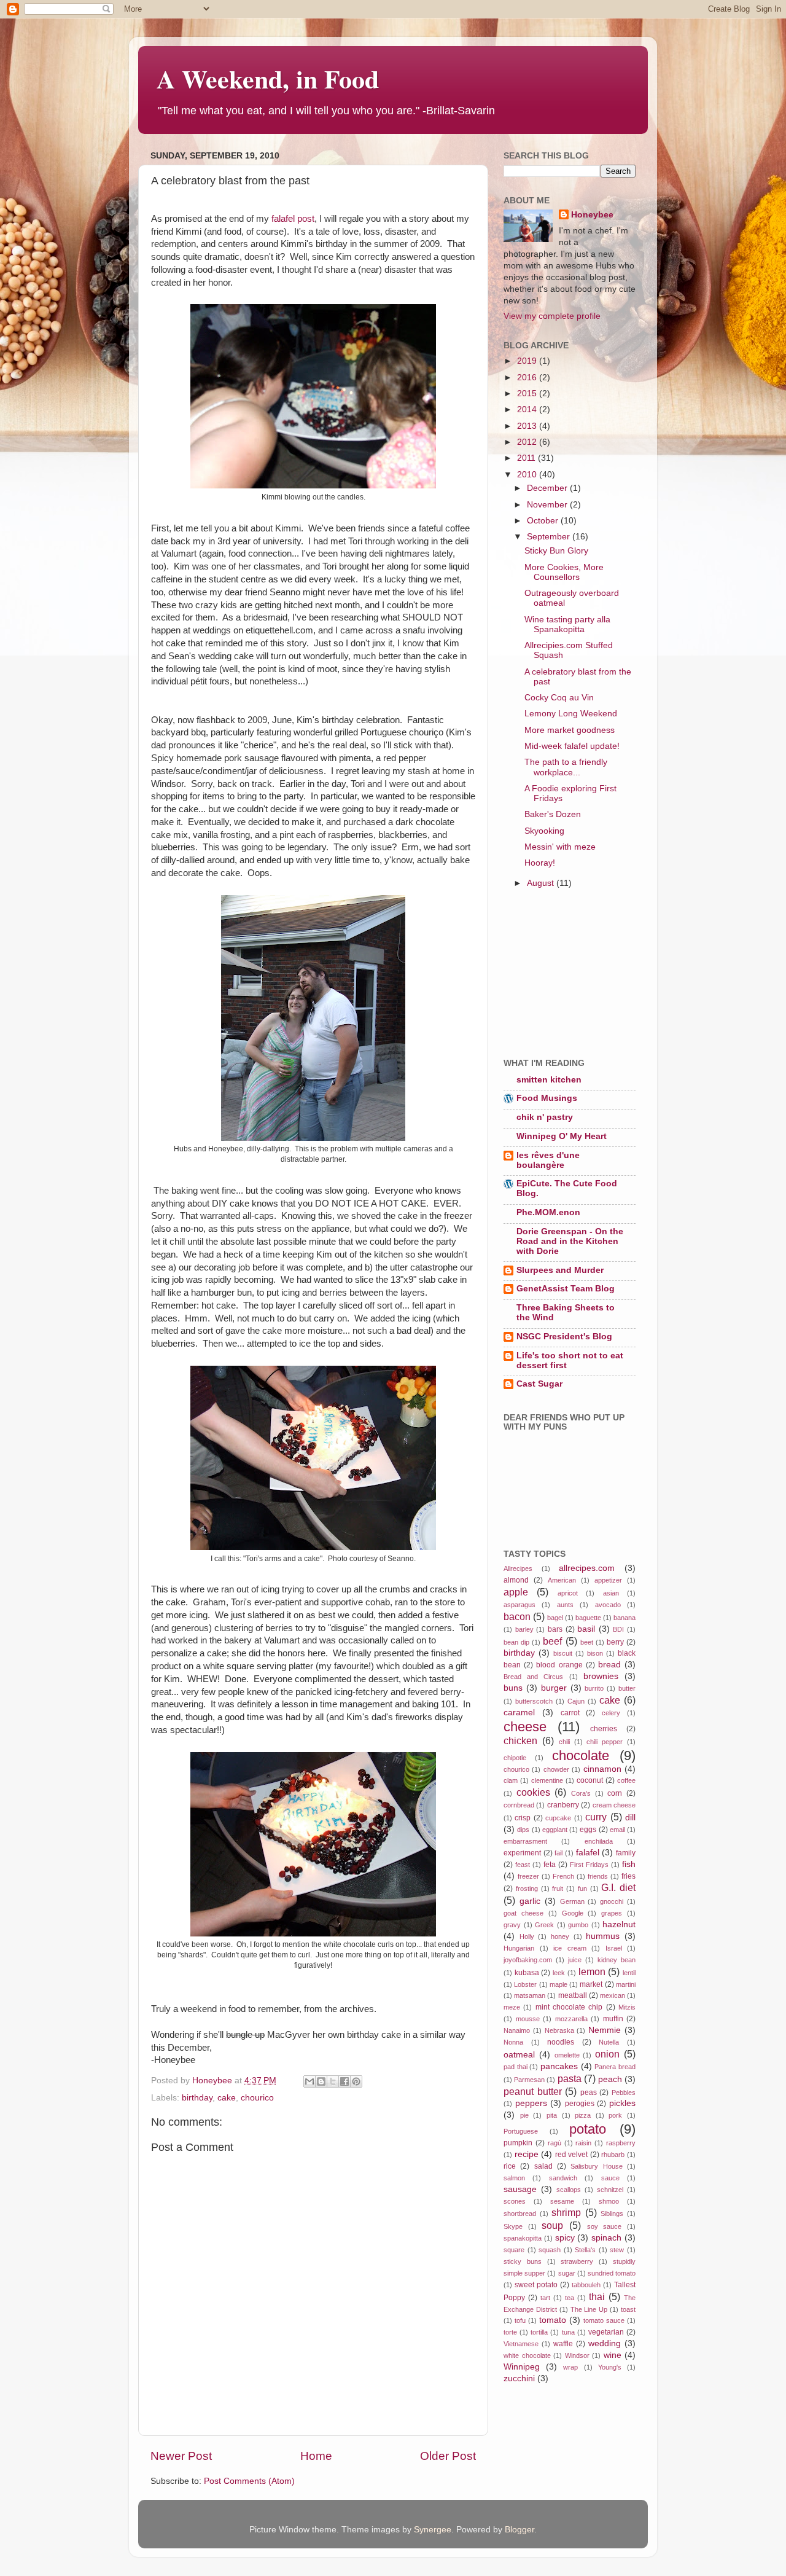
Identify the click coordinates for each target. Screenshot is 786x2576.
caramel (519, 1713)
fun (582, 1889)
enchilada (599, 1841)
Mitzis (627, 2007)
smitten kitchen (549, 1080)
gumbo (578, 1925)
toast (628, 2309)
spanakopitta (523, 2238)
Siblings (612, 2214)
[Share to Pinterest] (356, 2081)
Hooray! (540, 863)
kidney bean (617, 1960)
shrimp (566, 2212)
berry (615, 1642)
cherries (604, 1729)
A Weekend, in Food (268, 78)
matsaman (530, 1995)
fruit (558, 1889)
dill (630, 1818)
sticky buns (523, 2261)
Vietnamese (521, 2344)
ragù (554, 2143)
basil (586, 1629)
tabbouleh (586, 2285)
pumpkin (518, 2143)
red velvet (572, 2155)
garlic (530, 1901)
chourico (257, 2098)
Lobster (525, 1984)
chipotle (515, 1758)
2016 (528, 378)
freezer (528, 1876)
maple (558, 1984)
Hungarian (519, 1948)
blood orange (559, 1665)
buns (513, 1688)
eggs (588, 1830)
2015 (528, 393)
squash (550, 2250)
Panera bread (615, 2067)
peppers (531, 2103)
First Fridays (589, 1865)
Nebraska (559, 2030)
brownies (601, 1676)
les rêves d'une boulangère (548, 1160)
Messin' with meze (560, 847)
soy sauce (605, 2226)
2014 (528, 409)
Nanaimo (517, 2030)
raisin (583, 2143)
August (542, 883)
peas (589, 2093)
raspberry (621, 2143)
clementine (547, 1780)
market (591, 1984)
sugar (567, 2273)
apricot (568, 1593)
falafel (588, 1853)
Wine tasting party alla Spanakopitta (567, 624)
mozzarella (571, 2019)
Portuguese (521, 2131)
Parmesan (529, 2080)
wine (613, 2355)
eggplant (555, 1830)
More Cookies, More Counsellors (564, 572)
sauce (610, 2178)
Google (573, 1913)
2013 (528, 426)
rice (510, 2166)
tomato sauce (604, 2320)
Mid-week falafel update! (572, 746)
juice (575, 1960)
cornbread (519, 1805)
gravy (512, 1925)
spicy (565, 2238)
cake (227, 2098)
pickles (622, 2103)
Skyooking (544, 831)
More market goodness (570, 730)
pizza (583, 2115)
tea (570, 2298)
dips (523, 1830)
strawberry (577, 2261)
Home (316, 2456)
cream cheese (614, 1805)
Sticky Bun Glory (556, 551)
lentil (629, 1973)
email (617, 1830)
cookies (533, 1792)
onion (607, 2054)
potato (588, 2129)
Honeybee (592, 215)
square (514, 2250)
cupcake (558, 1818)
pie (524, 2115)
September (550, 537)
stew (617, 2250)
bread (609, 1665)
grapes (612, 1913)
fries (628, 1876)
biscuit (563, 1653)
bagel (555, 1618)
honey (560, 1936)
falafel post (293, 219)
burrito (594, 1688)
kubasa (527, 1973)
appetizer (608, 1580)
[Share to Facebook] (344, 2081)
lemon (592, 1971)
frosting (527, 1889)
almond (516, 1580)
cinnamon (602, 1769)
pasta (570, 2078)
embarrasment (525, 1841)
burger (554, 1688)
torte (510, 2332)
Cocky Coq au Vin (559, 698)
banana (625, 1618)
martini (626, 1984)
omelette (567, 2055)
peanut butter (533, 2091)
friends (598, 1876)
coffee (626, 1780)
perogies (580, 2104)
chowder (556, 1769)
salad (543, 2166)
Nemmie (605, 2030)
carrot (570, 1713)
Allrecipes (518, 1568)
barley (524, 1629)
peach (610, 2079)
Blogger (519, 2530)
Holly (527, 1936)
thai (597, 2296)
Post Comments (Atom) (249, 2481)
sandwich (563, 2178)
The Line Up (589, 2309)
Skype (513, 2226)
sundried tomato (612, 2273)
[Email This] (309, 2081)
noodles (561, 2042)
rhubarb (613, 2155)
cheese (525, 1727)
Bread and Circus (533, 1677)
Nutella (609, 2042)
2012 (528, 442)
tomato (553, 2320)
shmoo (609, 2201)
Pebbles (624, 2093)
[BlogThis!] (321, 2081)
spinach (606, 2238)
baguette (588, 1618)
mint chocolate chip (569, 2007)
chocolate (581, 1756)
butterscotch (534, 1701)
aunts (565, 1605)
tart (545, 2298)
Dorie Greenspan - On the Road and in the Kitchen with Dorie (570, 1241)
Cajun (576, 1701)
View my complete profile (552, 316)
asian (611, 1593)
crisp (523, 1818)
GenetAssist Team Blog (566, 1289)
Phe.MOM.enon (548, 1212)
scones (515, 2201)
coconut (590, 1780)
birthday (197, 2098)
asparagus (519, 1605)
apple (516, 1592)
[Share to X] (333, 2081)
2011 (527, 458)
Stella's (585, 2250)
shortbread (520, 2214)
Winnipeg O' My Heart (562, 1136)
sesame (562, 2201)
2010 (528, 475)
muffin (613, 2019)
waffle (563, 2344)
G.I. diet (618, 1887)
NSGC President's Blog (564, 1337)
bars (555, 1629)
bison (595, 1653)
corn (615, 1793)
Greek (544, 1925)
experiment (522, 1853)
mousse (528, 2019)
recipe (527, 2154)
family (626, 1853)
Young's (610, 2367)
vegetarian (606, 2332)
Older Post (448, 2456)
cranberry (563, 1805)
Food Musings (547, 1098)
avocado (608, 1605)
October (544, 521)
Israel (614, 1948)
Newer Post (181, 2456)
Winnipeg (522, 2367)
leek (559, 1973)
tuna (568, 2332)
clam (511, 1780)
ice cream (570, 1948)
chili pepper (605, 1742)
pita (552, 2115)
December (548, 488)
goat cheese (523, 1913)
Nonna (513, 2042)
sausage (520, 2189)
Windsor (577, 2355)
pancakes (559, 2066)
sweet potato (536, 2285)
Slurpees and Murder (560, 1270)
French (563, 1876)
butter (627, 1688)
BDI (618, 1629)
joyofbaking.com (528, 1960)
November (548, 505)
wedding (605, 2343)
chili (564, 1742)
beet (587, 1642)
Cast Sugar (539, 1384)
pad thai (516, 2067)
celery (611, 1713)
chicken (520, 1740)
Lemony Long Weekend (571, 714)
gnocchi (612, 1901)
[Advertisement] (565, 975)
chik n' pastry (545, 1117)
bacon (517, 1616)
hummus (603, 1936)
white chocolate (527, 2355)
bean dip (516, 1642)
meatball (573, 1995)
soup (552, 2225)
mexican (613, 1995)
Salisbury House (596, 2166)
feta (550, 1865)
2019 (528, 361)
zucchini (519, 2378)
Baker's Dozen (553, 814)
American (562, 1580)
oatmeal (519, 2055)
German (572, 1901)
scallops (569, 2190)
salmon (514, 2178)
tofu (520, 2320)
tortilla (539, 2332)
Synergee (433, 2530)
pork (615, 2115)
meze (512, 2007)
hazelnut (619, 1924)
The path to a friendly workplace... (566, 767)
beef (552, 1641)
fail (558, 1853)
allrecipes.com (587, 1568)
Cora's (581, 1793)
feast (523, 1865)
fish (629, 1864)
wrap (570, 2367)
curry (596, 1817)
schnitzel (610, 2190)
